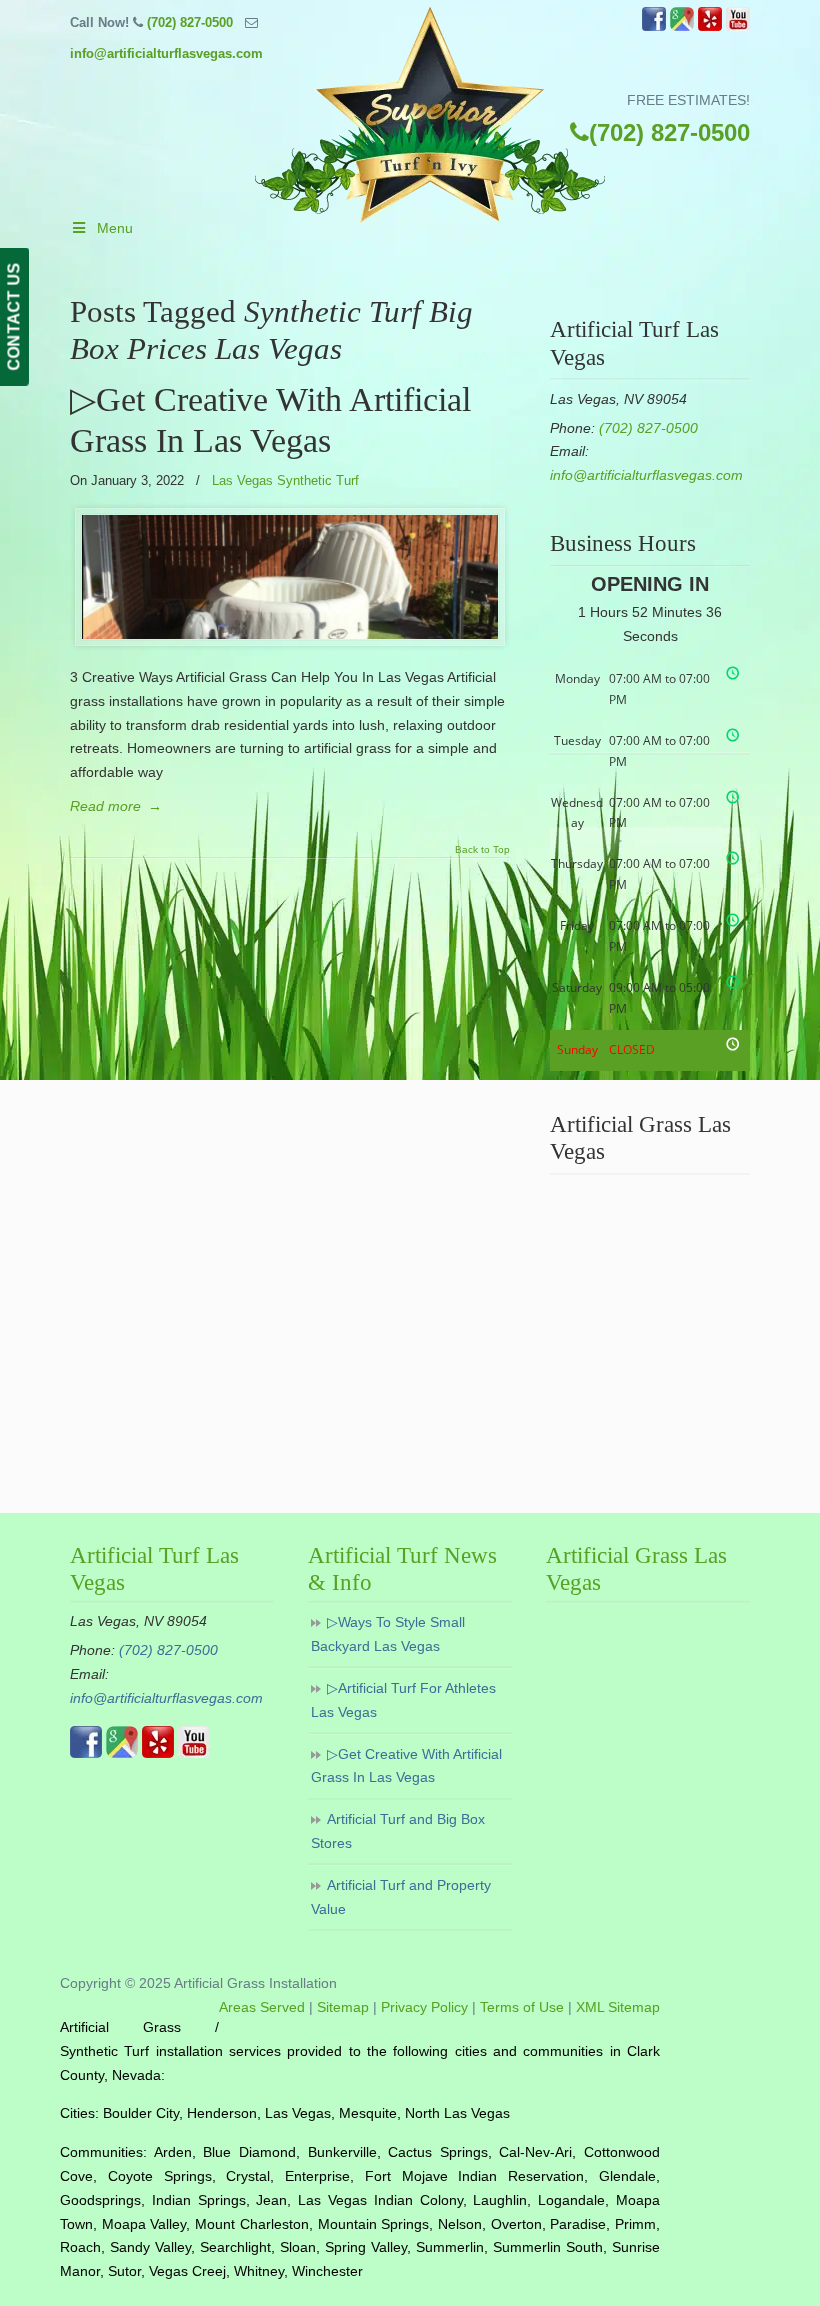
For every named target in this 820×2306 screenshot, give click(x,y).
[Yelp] (710, 26)
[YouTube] (738, 26)
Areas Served (262, 2007)
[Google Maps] (682, 26)
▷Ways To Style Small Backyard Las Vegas (388, 1634)
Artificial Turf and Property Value (401, 1897)
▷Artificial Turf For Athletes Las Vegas (403, 1700)
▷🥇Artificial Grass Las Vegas (430, 115)
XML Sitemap (618, 2007)
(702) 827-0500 (190, 22)
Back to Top (482, 850)
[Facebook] (654, 26)
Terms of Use (522, 2007)
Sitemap (343, 2007)
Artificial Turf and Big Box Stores (398, 1831)
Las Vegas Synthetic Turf (285, 480)
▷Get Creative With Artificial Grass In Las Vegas (406, 1766)
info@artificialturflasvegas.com (166, 53)
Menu (115, 228)
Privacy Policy (424, 2007)
